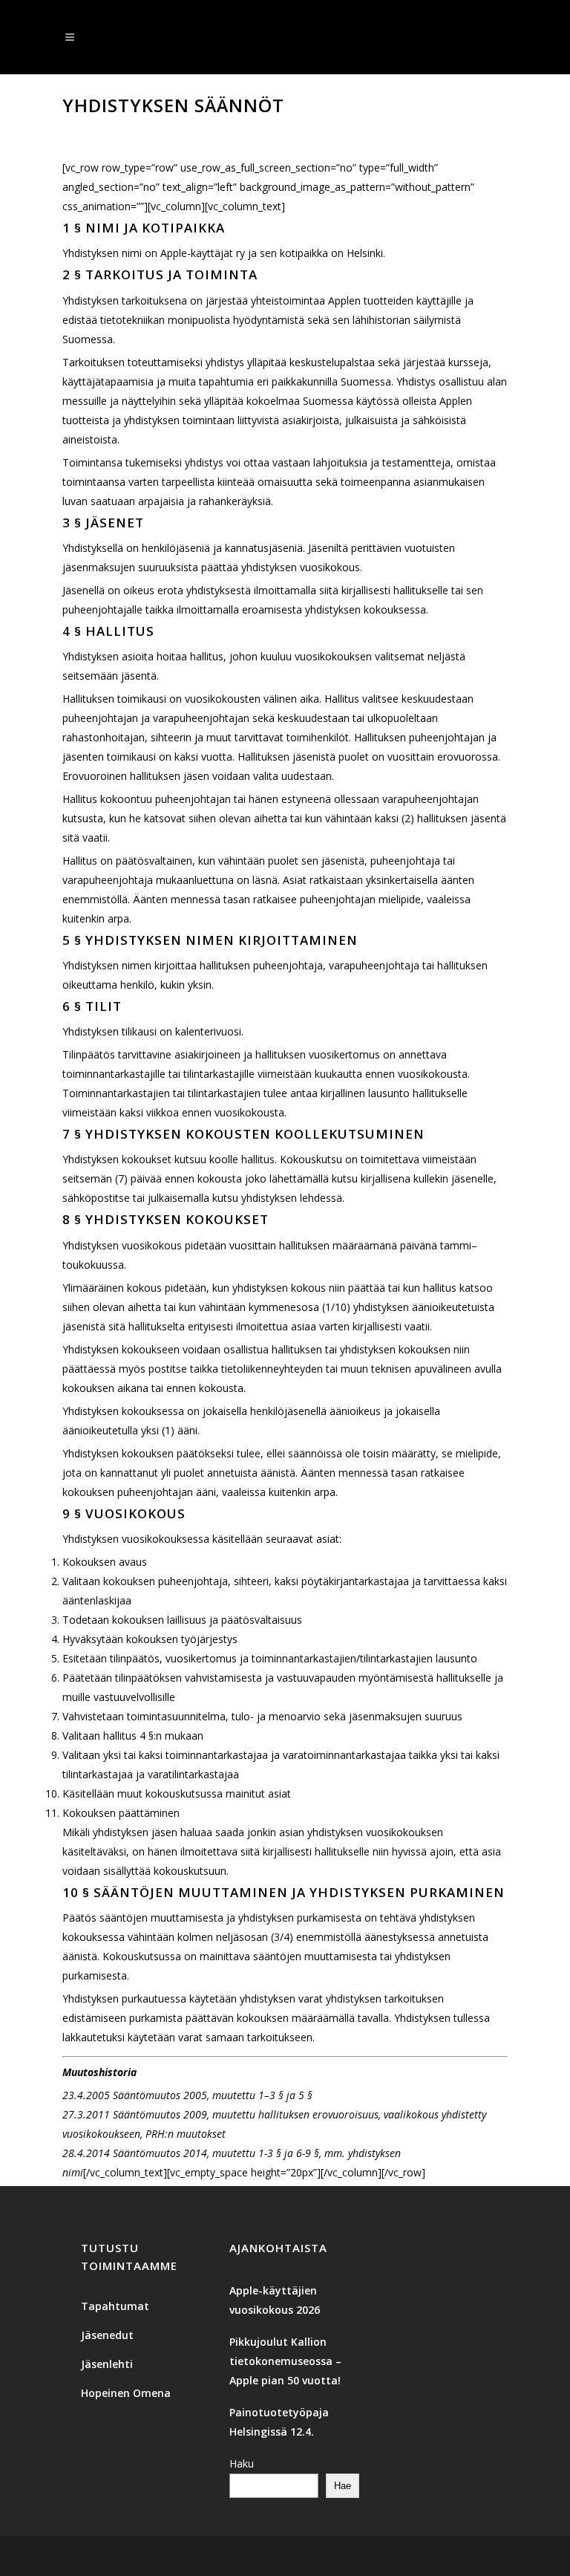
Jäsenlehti (107, 2364)
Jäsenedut (107, 2335)
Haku (242, 2463)
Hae (343, 2486)
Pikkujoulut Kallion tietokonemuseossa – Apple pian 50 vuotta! (285, 2361)
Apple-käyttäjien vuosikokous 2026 (275, 2300)
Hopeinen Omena (126, 2393)
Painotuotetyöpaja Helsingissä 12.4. (279, 2422)
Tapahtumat (115, 2306)
